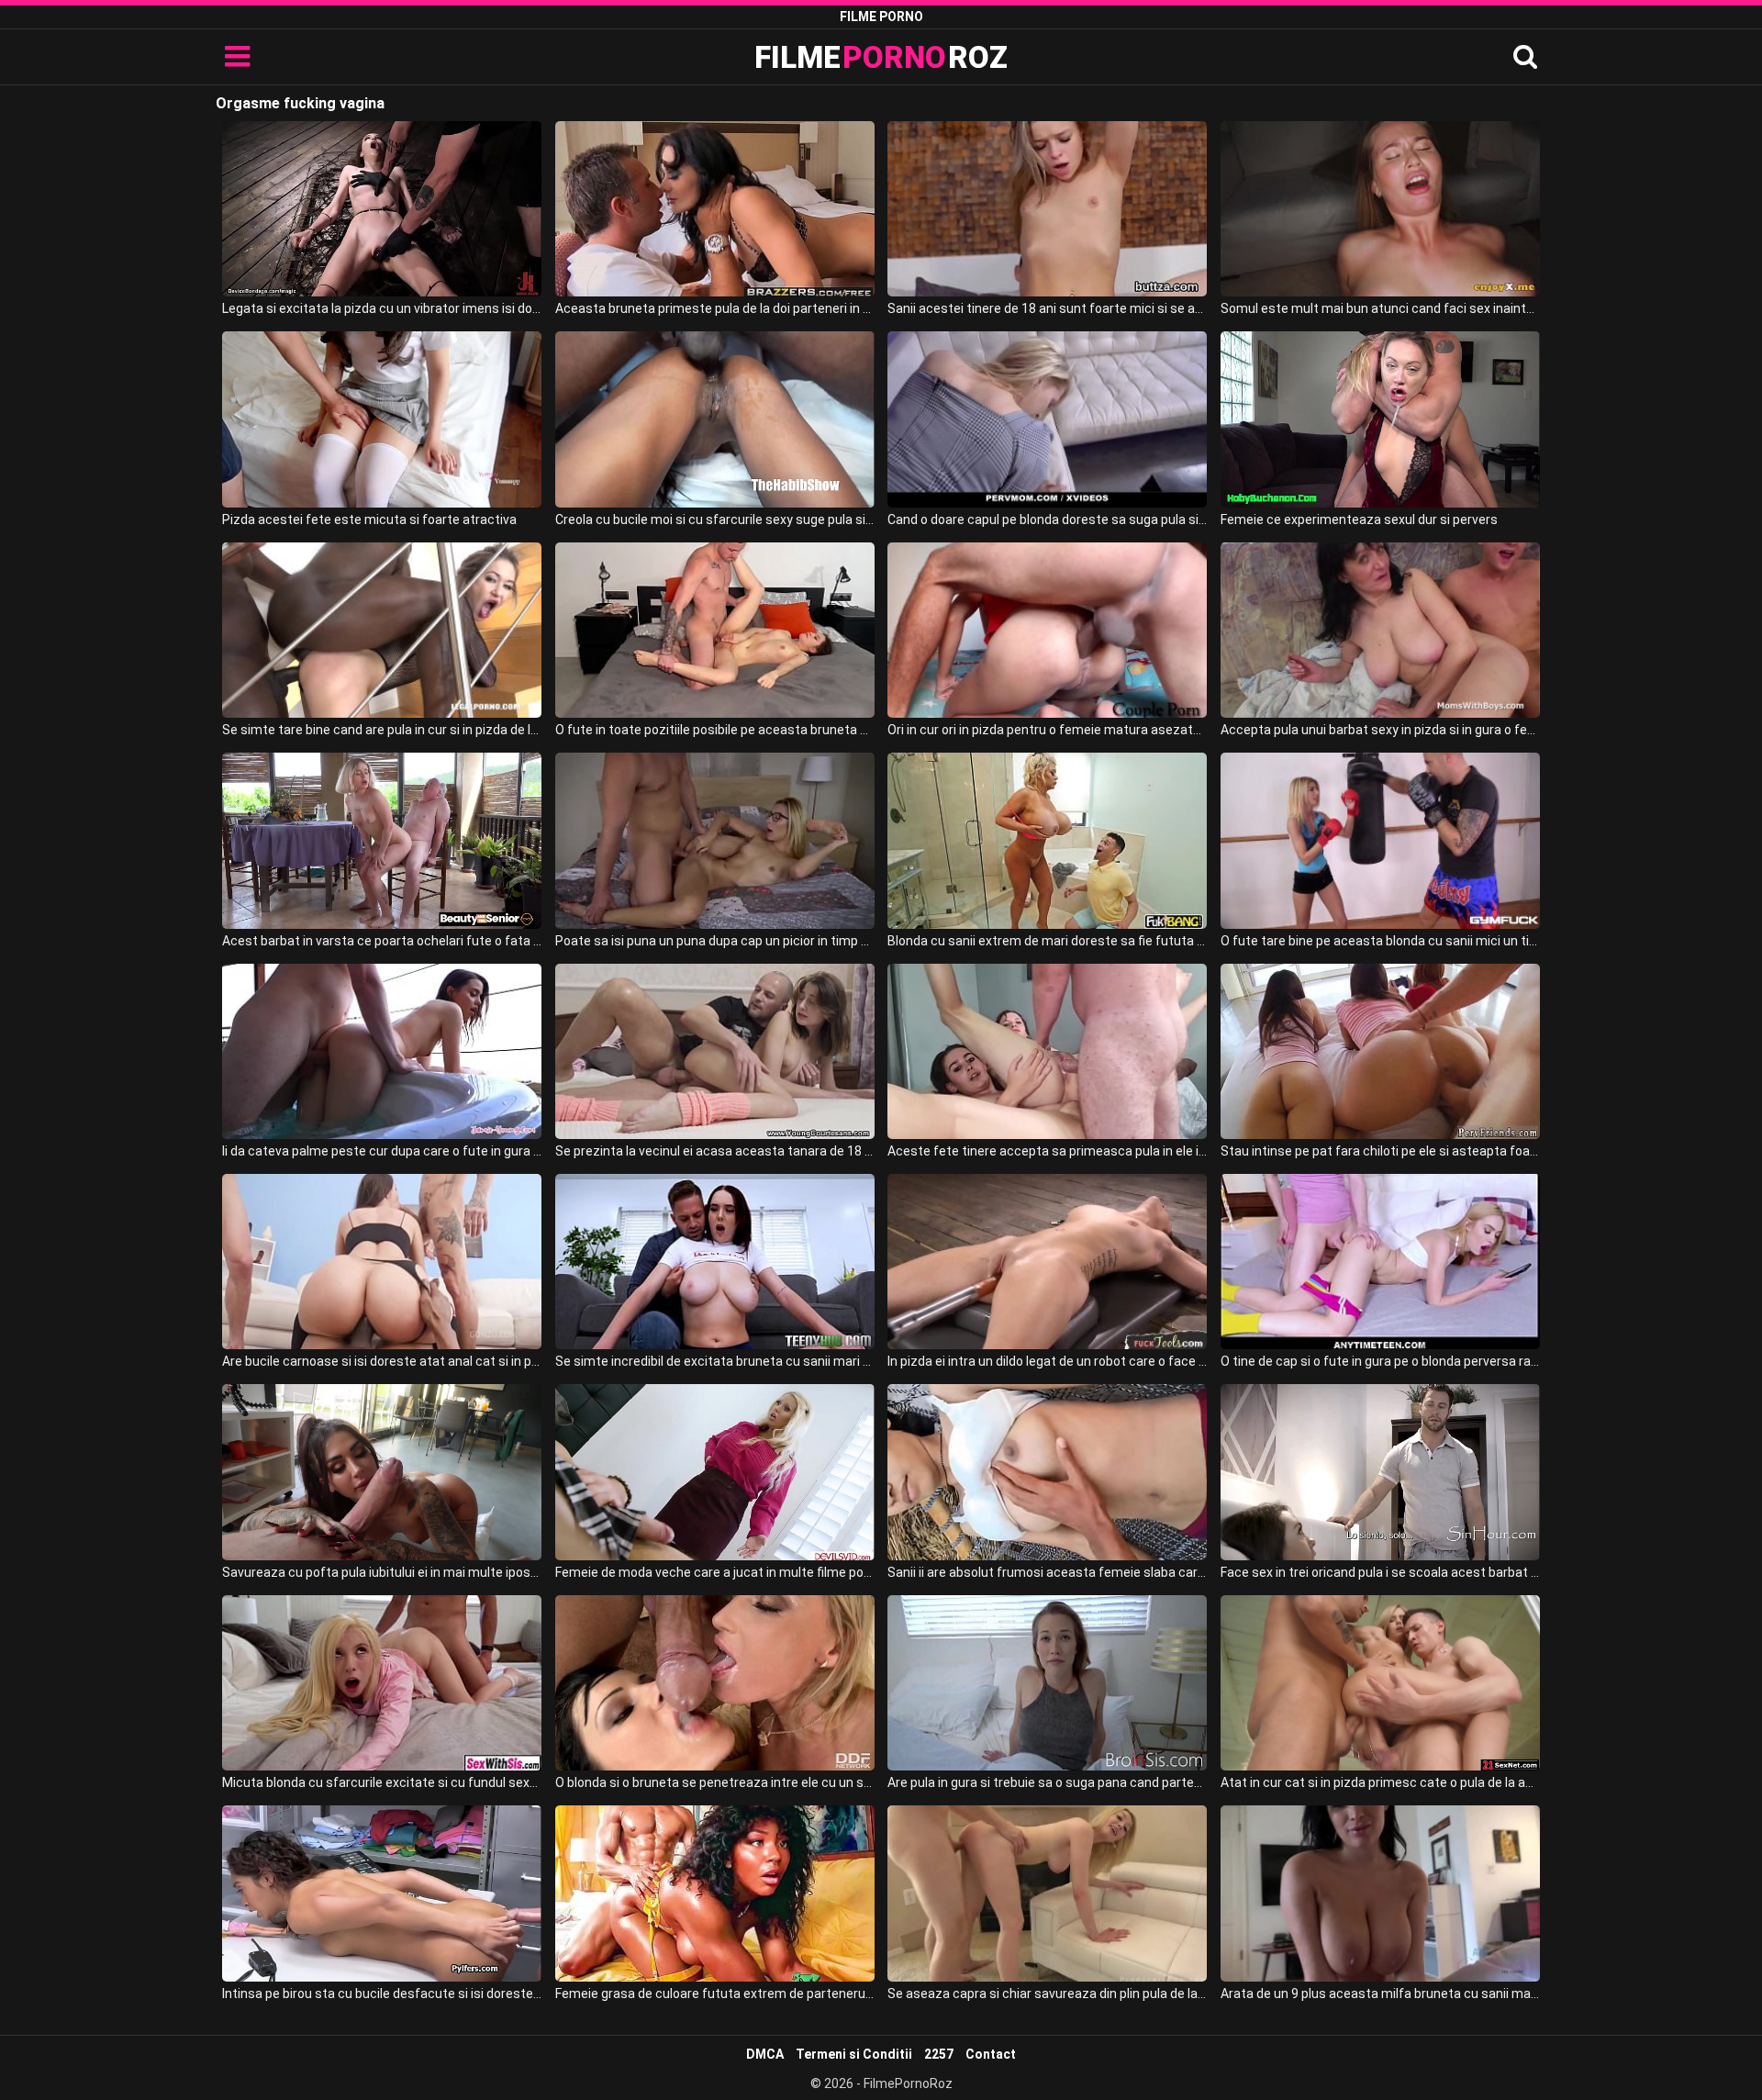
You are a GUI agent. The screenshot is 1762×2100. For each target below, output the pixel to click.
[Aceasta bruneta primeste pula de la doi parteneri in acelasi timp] (715, 209)
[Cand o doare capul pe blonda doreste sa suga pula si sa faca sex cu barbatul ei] (1047, 419)
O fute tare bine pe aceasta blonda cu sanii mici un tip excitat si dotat (1380, 941)
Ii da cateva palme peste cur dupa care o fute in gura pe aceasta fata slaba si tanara (382, 1151)
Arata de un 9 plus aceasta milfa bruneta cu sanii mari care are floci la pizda (1380, 1994)
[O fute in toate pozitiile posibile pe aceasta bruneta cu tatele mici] (715, 630)
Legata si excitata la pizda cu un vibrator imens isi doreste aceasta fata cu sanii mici (382, 308)
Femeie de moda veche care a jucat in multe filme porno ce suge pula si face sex (715, 1572)
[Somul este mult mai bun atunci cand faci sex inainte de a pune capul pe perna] (1380, 209)
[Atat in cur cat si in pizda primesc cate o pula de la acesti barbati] (1380, 1683)
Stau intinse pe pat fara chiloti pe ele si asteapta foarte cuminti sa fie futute (1380, 1151)
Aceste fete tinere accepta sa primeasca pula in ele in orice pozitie (1047, 1151)
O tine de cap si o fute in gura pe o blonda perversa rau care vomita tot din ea (1380, 1361)
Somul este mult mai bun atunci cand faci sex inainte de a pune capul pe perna (1380, 308)
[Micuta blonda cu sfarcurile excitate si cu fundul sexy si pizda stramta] (382, 1683)
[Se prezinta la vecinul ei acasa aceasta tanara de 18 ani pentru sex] (715, 1051)
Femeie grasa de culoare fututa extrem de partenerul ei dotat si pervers (715, 1994)
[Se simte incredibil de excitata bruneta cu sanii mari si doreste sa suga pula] (715, 1262)
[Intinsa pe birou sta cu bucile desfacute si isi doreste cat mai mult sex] (382, 1893)
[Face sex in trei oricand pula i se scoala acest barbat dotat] (1380, 1472)
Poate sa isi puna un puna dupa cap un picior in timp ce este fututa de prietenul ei (715, 941)
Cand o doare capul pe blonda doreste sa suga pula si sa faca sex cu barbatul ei (1047, 519)
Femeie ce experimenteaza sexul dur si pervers (1359, 519)
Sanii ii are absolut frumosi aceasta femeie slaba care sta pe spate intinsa (1047, 1572)
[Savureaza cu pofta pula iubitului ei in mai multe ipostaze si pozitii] (382, 1472)
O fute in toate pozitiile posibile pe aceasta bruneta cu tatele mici (715, 730)
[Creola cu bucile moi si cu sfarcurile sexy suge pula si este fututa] (715, 419)
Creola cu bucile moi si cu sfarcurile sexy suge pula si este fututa (715, 519)
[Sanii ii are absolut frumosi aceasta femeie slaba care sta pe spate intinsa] (1047, 1472)
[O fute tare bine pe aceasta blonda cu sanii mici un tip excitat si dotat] (1380, 840)
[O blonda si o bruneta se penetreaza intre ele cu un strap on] (715, 1683)
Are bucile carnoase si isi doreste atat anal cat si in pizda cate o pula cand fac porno (382, 1361)
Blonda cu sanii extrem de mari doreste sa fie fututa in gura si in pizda (1047, 941)
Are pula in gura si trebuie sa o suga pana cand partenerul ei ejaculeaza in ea (1047, 1782)
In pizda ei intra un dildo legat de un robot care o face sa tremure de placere (1047, 1361)
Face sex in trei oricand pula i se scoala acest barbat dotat (1380, 1572)
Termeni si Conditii (854, 2054)
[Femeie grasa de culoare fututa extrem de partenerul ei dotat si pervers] (715, 1893)
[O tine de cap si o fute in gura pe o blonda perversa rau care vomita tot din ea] (1380, 1262)
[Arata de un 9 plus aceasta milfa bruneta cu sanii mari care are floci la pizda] (1380, 1893)
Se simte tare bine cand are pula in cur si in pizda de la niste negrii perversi (382, 730)
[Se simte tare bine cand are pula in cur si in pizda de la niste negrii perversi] (382, 630)
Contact (991, 2054)
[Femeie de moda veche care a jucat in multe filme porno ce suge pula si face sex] (715, 1472)
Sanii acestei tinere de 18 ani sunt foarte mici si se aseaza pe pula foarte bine (1047, 308)
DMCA (765, 2054)
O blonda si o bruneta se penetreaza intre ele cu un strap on (715, 1782)
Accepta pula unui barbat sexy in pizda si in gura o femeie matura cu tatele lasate (1380, 730)
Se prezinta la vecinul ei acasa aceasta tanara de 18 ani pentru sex (715, 1151)
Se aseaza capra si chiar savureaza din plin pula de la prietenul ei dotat (1047, 1994)
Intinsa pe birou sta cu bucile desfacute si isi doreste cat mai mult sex (382, 1994)
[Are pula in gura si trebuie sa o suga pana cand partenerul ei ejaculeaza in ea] (1047, 1683)
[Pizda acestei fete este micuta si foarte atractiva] (382, 419)
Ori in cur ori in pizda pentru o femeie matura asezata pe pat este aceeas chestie (1047, 730)
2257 (939, 2054)
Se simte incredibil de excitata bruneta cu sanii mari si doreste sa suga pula (715, 1361)
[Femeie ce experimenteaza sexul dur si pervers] (1380, 419)
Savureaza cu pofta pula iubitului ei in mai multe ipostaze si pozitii (382, 1572)
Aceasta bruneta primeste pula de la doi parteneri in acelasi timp (715, 308)
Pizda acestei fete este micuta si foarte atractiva (369, 519)
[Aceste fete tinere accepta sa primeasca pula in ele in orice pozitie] (1047, 1051)
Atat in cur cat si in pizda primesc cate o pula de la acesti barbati (1380, 1782)
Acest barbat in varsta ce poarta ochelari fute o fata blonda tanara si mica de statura (382, 941)
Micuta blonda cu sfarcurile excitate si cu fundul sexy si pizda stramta (382, 1782)
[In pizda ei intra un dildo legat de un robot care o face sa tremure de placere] (1047, 1262)
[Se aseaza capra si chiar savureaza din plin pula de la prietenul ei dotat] (1047, 1893)
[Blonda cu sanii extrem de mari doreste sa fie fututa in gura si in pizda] (1047, 840)
